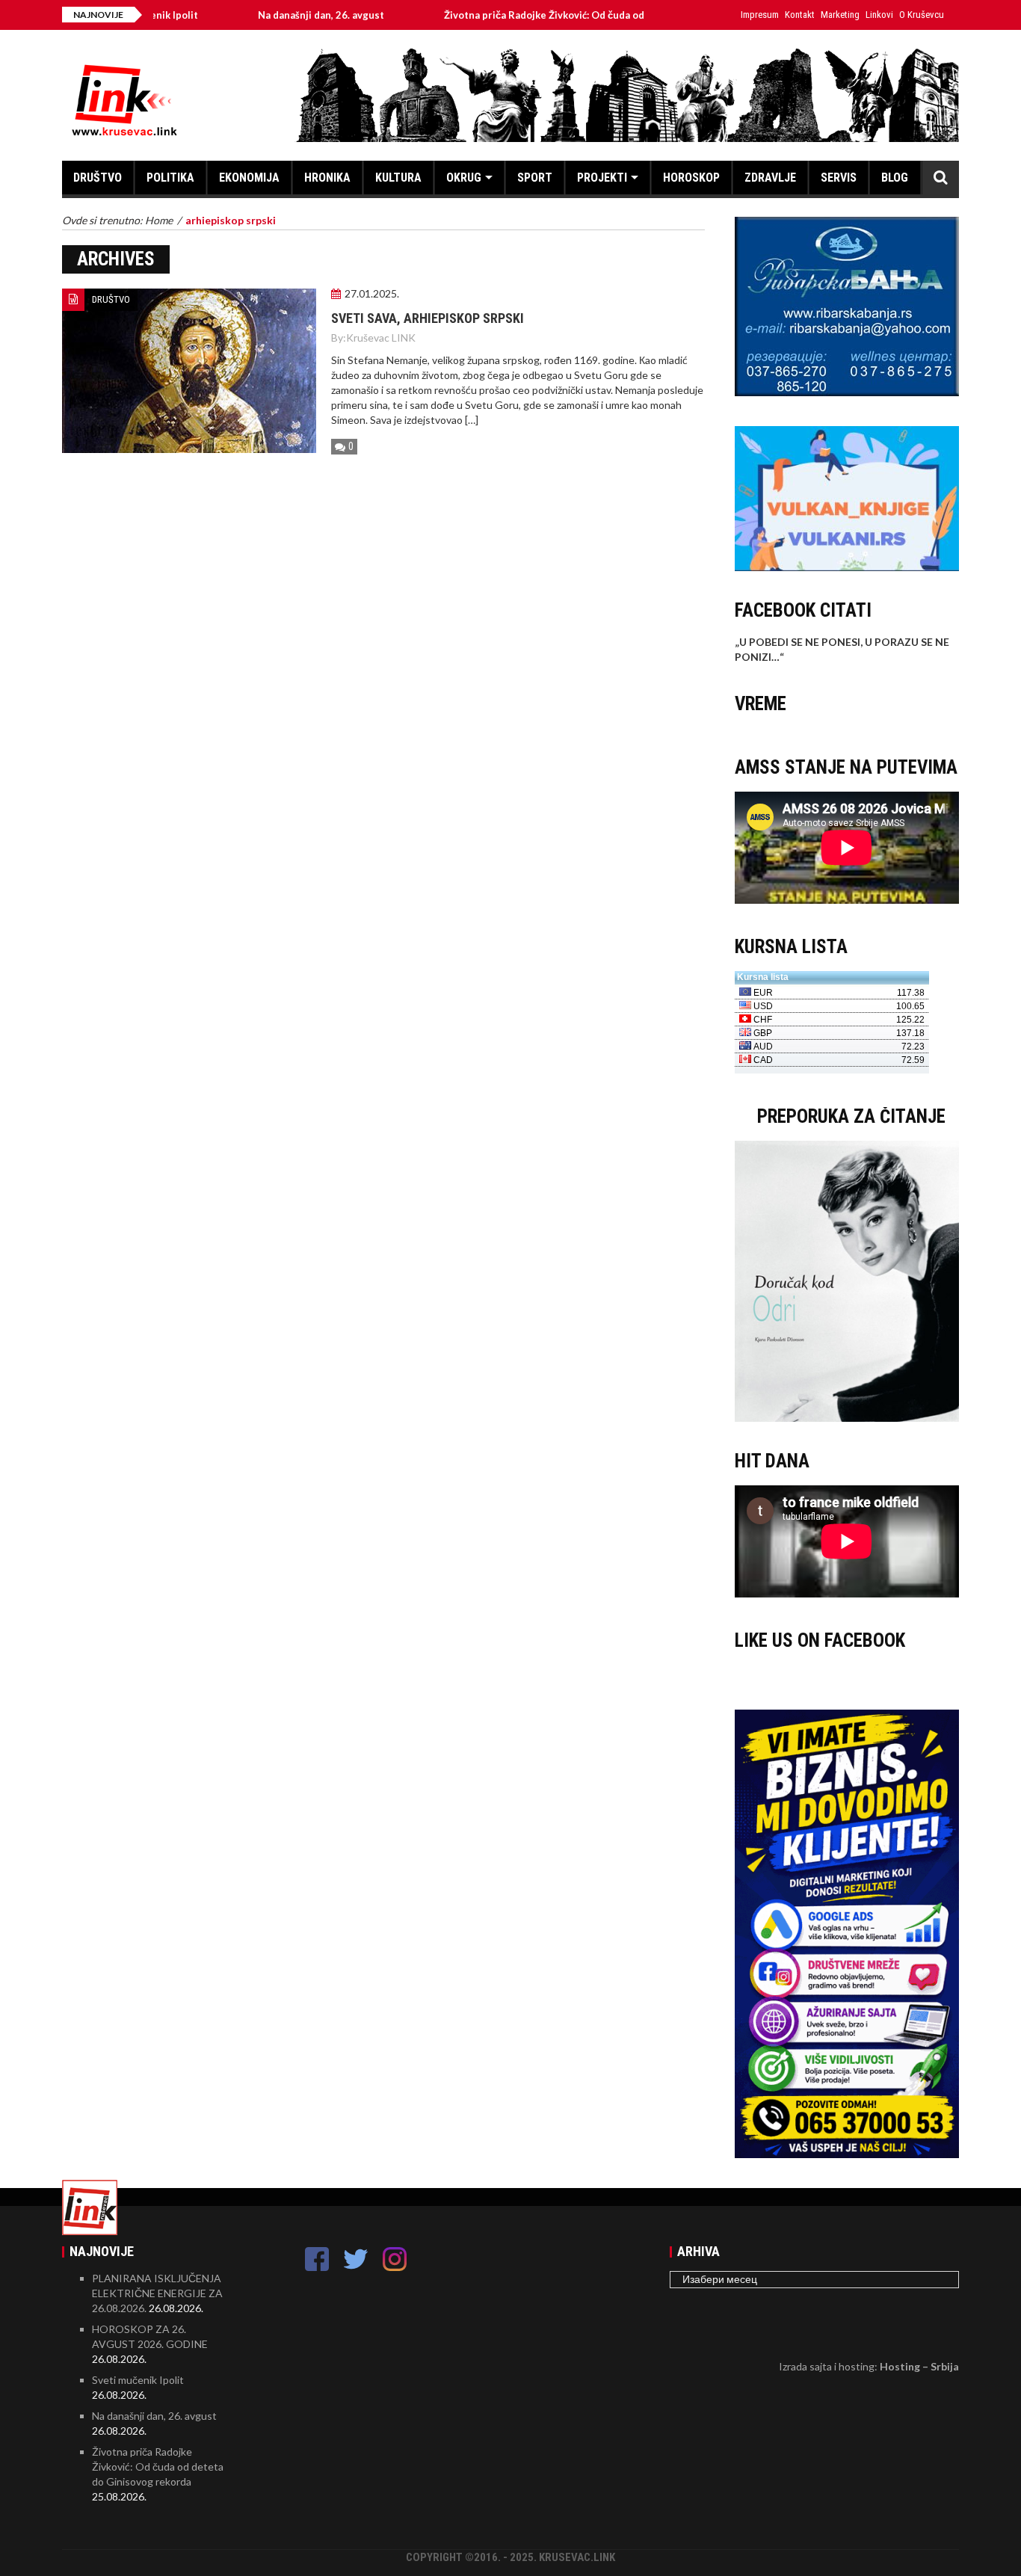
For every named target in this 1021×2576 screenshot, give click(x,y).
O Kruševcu (922, 15)
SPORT (535, 178)
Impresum (760, 15)
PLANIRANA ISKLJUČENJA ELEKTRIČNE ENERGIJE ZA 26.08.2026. (157, 2293)
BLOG (895, 178)
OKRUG (464, 178)
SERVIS (839, 178)
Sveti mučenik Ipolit (138, 2380)
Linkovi (879, 15)
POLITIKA (170, 178)
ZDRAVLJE (770, 178)
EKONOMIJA (249, 178)
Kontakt (800, 15)
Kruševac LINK (381, 338)
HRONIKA (327, 178)
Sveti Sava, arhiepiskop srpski (428, 318)
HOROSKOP (691, 178)
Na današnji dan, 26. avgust (265, 15)
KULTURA (398, 178)
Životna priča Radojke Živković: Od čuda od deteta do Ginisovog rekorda (557, 15)
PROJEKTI (602, 178)
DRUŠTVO (98, 178)
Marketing (840, 15)
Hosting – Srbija (919, 2366)
